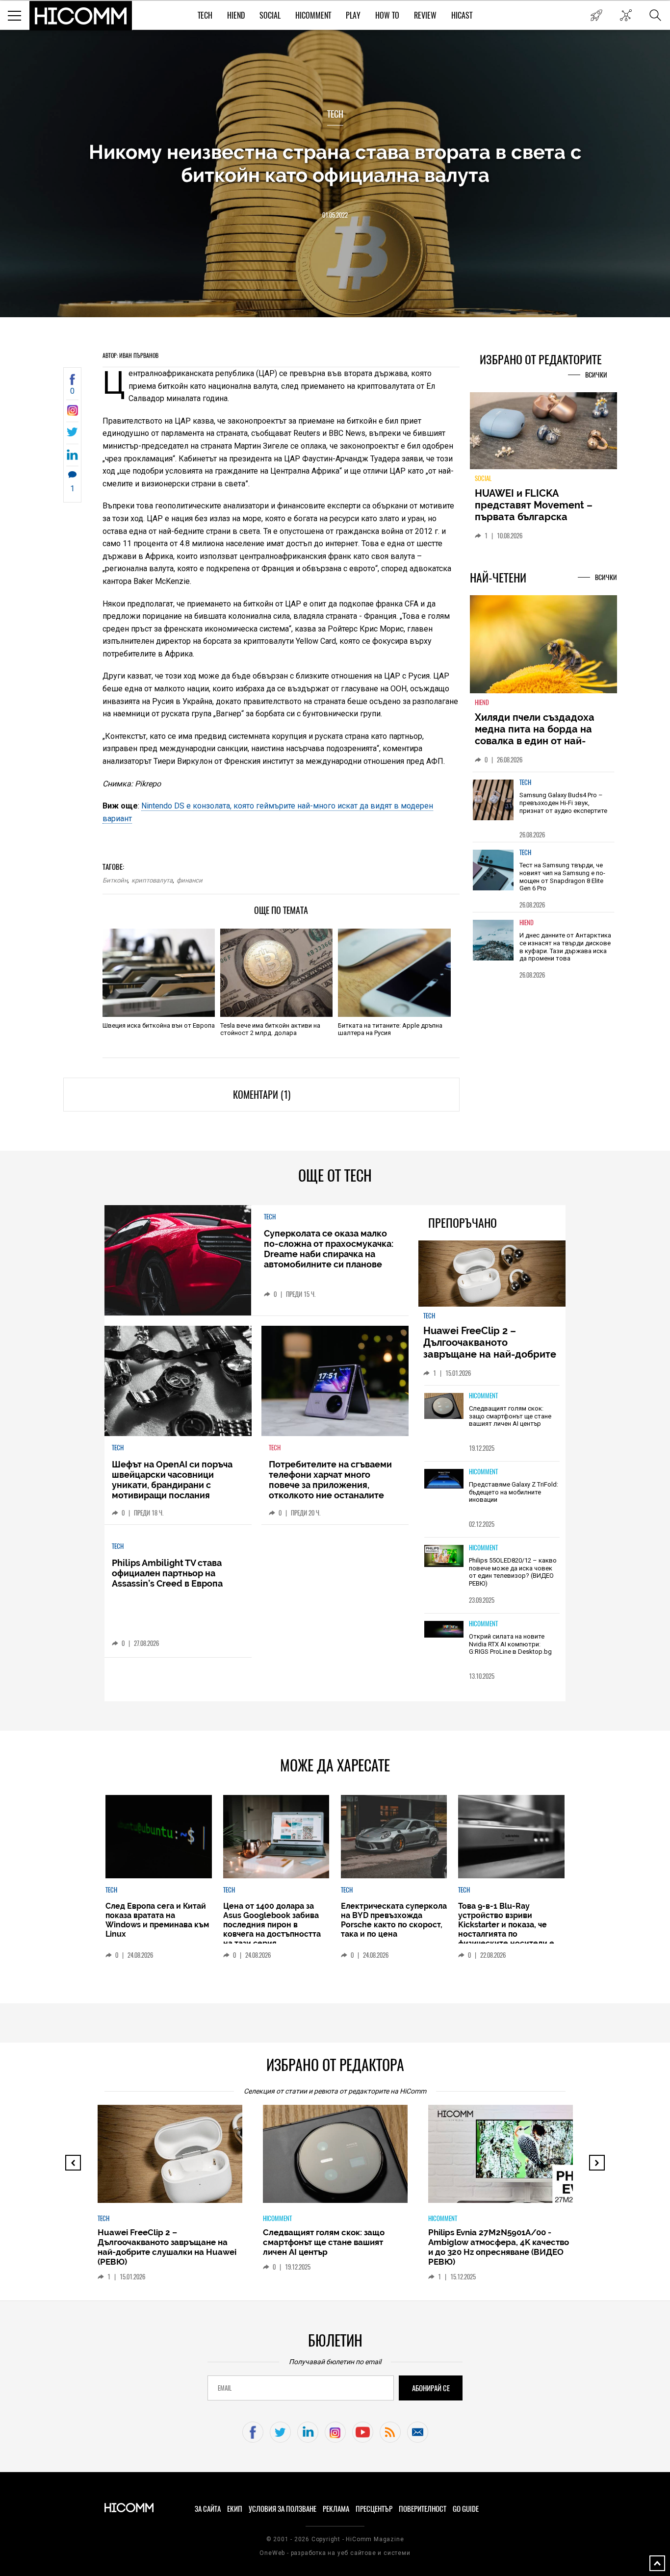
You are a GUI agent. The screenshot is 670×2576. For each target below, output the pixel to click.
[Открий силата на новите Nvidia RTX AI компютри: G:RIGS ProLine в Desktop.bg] (444, 1630)
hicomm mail (418, 2432)
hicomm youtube (363, 2432)
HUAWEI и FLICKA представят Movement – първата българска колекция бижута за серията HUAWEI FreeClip (536, 517)
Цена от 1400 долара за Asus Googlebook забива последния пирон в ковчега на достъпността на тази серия (272, 1925)
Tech (205, 15)
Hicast (462, 15)
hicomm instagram (335, 2432)
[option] (543, 807)
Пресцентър (374, 2509)
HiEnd (236, 15)
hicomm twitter (280, 2432)
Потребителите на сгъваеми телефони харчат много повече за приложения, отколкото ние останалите (330, 1480)
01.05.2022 (335, 215)
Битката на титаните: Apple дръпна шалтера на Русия (390, 1029)
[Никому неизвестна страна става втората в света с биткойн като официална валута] (72, 413)
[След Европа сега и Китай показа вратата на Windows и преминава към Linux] (158, 1837)
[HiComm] (81, 16)
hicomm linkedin (308, 2432)
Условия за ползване (283, 2509)
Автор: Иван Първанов (130, 355)
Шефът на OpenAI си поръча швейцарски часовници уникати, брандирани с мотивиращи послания (172, 1480)
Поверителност (423, 2509)
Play (353, 15)
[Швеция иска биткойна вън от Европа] (159, 973)
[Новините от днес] (596, 15)
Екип (235, 2509)
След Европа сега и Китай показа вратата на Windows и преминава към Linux (157, 1920)
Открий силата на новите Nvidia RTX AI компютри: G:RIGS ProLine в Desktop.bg (510, 1644)
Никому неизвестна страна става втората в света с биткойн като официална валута (335, 163)
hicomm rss (390, 2432)
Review (425, 15)
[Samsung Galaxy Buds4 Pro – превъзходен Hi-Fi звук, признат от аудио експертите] (493, 800)
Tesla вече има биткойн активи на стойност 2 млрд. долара (270, 1029)
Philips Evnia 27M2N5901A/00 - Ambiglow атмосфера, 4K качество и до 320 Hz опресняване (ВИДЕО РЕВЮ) (499, 2247)
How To (387, 15)
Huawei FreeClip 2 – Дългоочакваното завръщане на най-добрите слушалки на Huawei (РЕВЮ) (491, 1348)
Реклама (336, 2509)
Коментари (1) (262, 1095)
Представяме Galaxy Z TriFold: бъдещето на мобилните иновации (514, 1492)
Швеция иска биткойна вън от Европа (159, 1025)
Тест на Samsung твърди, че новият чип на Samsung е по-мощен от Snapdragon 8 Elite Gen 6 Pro (562, 877)
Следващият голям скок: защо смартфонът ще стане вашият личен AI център (510, 1416)
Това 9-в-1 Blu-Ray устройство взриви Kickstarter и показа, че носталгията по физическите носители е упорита (506, 1929)
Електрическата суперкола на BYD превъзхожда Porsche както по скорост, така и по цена (394, 1920)
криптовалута (152, 880)
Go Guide (466, 2509)
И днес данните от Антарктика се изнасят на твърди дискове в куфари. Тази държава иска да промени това (565, 947)
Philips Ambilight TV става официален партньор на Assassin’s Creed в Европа (167, 1573)
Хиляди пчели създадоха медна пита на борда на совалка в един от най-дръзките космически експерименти (535, 741)
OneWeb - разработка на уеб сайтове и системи (335, 2553)
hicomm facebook (253, 2432)
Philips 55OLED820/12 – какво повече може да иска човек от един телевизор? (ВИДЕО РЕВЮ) (513, 1572)
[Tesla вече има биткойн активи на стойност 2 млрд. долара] (276, 973)
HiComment (313, 15)
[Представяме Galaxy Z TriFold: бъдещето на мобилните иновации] (444, 1479)
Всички (596, 375)
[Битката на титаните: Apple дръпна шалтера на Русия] (394, 973)
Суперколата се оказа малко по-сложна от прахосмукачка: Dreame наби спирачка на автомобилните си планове (329, 1249)
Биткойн (115, 880)
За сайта (208, 2509)
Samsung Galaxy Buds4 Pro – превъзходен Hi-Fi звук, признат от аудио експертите (563, 803)
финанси (190, 880)
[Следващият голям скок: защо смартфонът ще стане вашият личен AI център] (444, 1407)
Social (270, 15)
